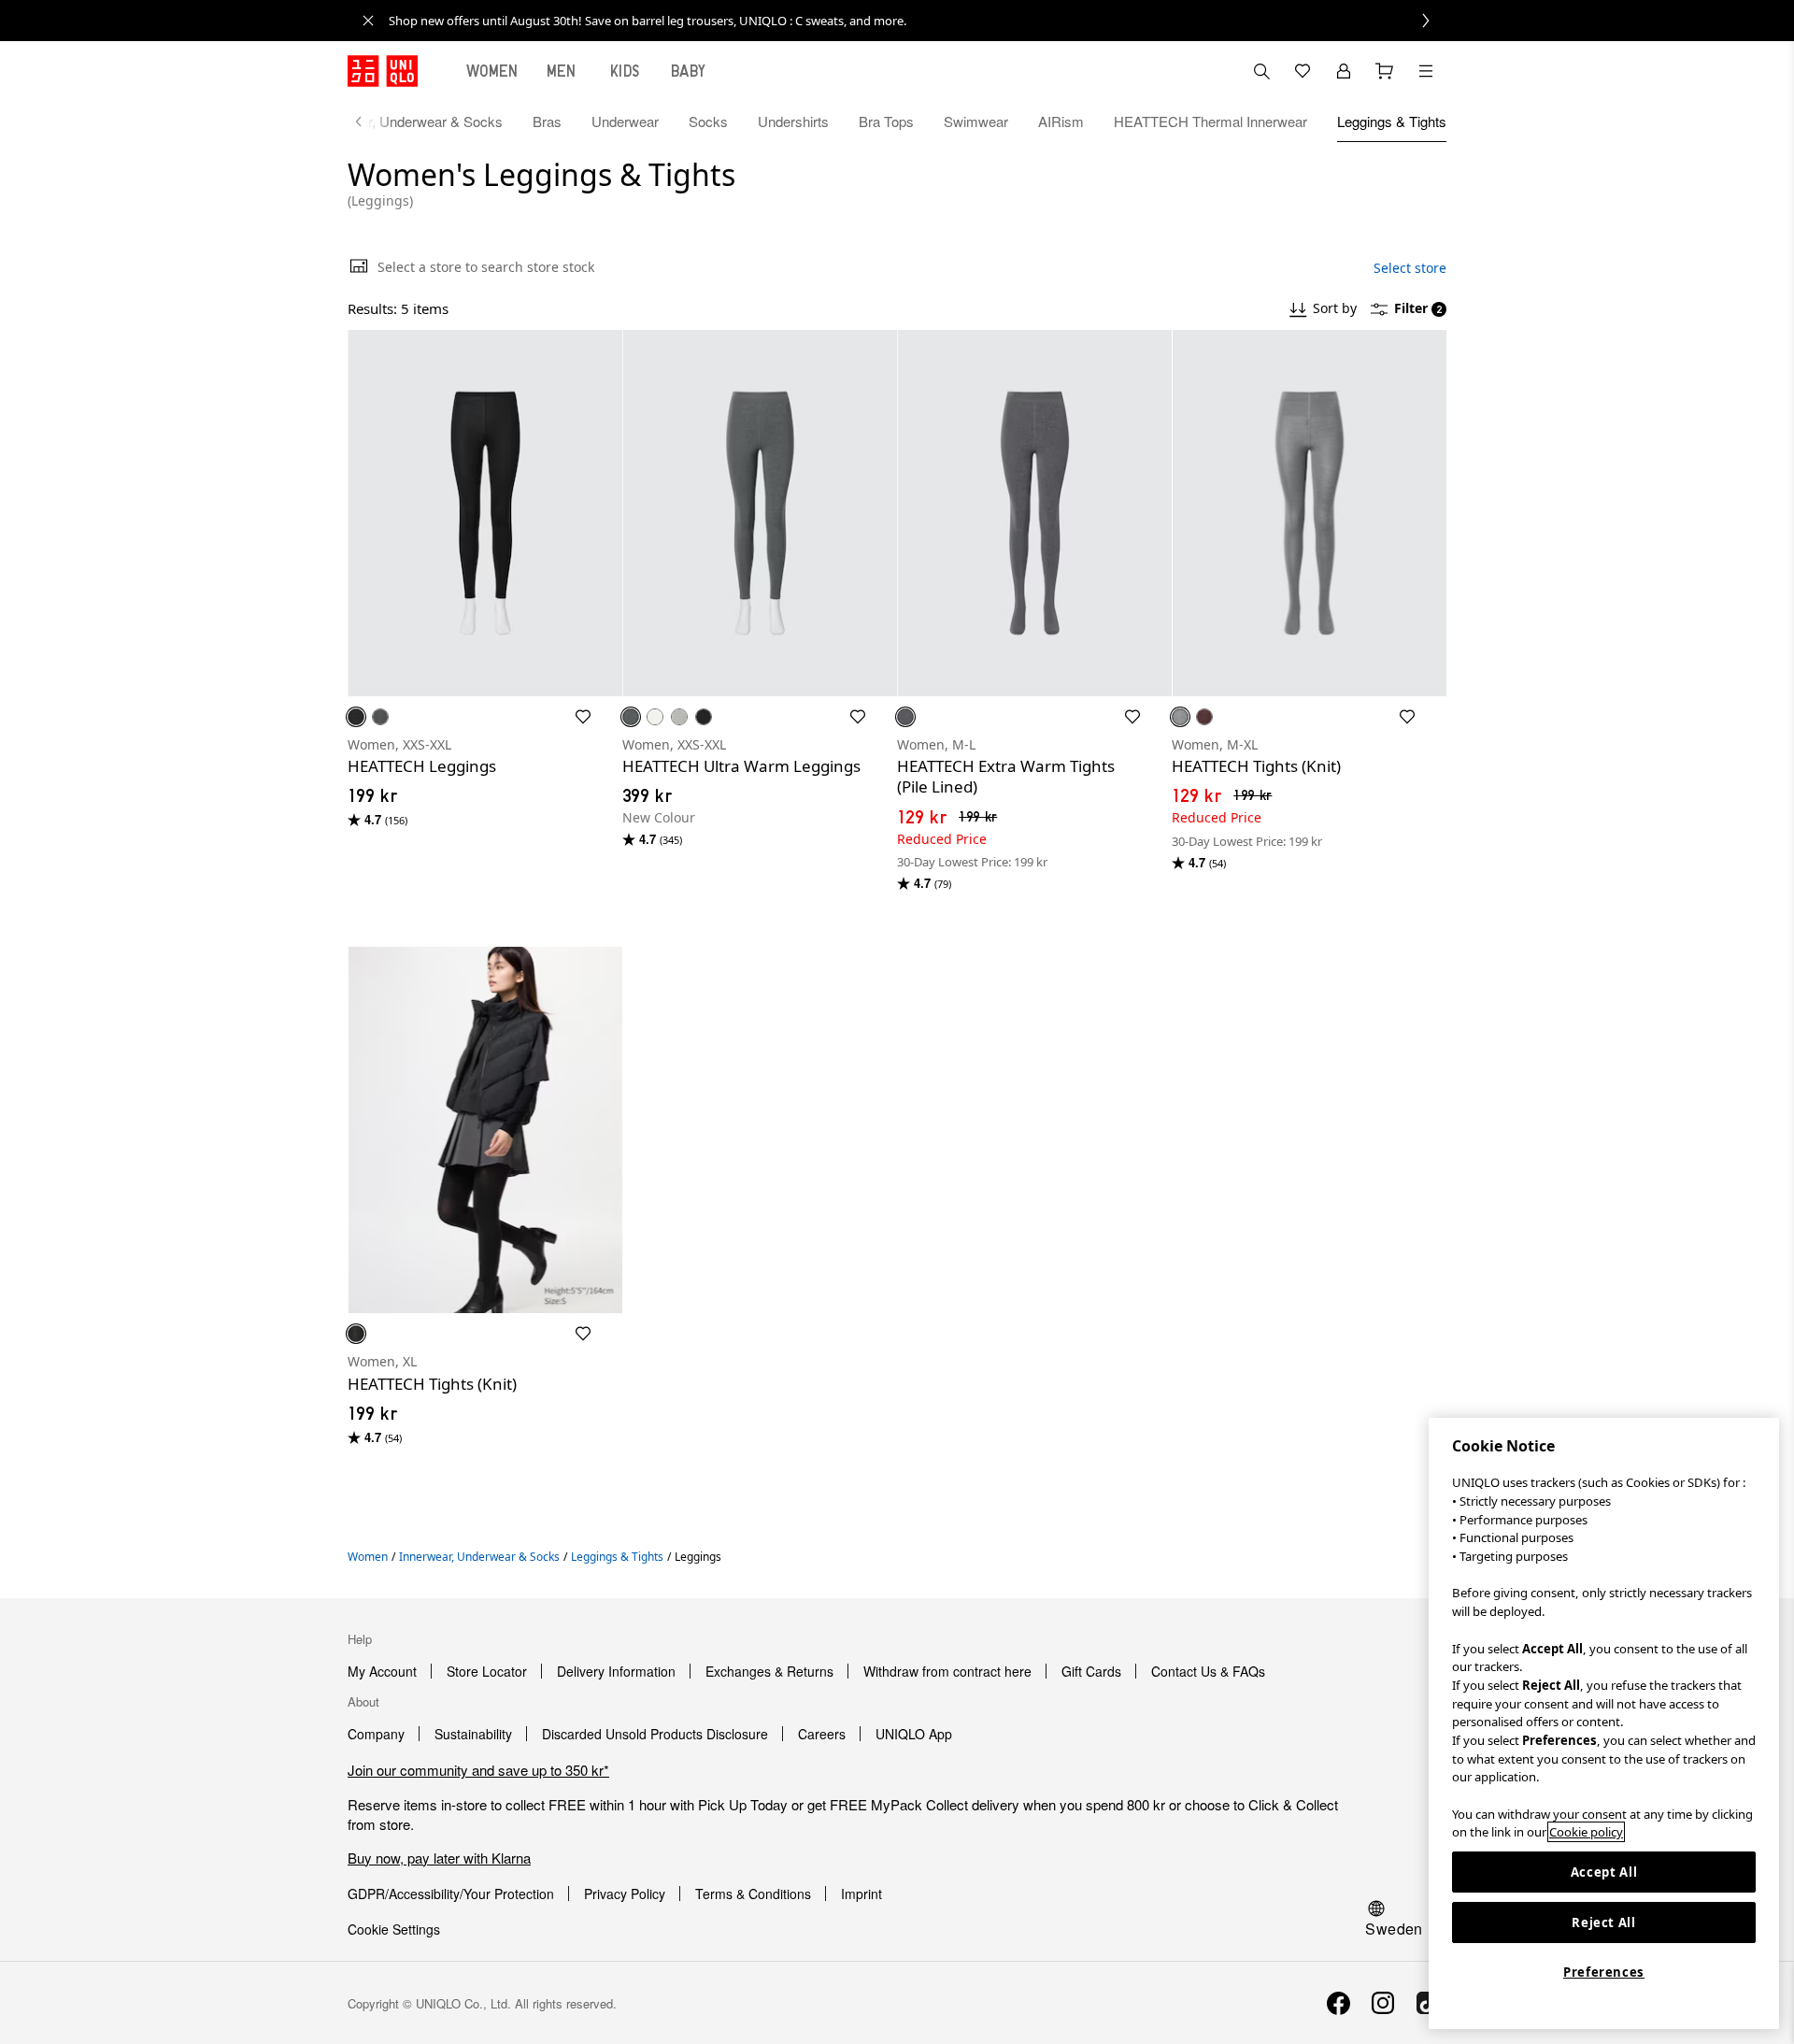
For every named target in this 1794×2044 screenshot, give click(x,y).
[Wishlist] (1303, 71)
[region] (1604, 1723)
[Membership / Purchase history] (1344, 71)
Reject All (1604, 1923)
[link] (918, 21)
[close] (368, 21)
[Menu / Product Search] (1426, 71)
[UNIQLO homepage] (383, 71)
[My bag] (1385, 71)
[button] (485, 513)
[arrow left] (368, 121)
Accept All (1604, 1872)
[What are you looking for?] (1261, 71)
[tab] (492, 71)
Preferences (1604, 1972)
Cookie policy (1586, 1832)
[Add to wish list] (583, 717)
